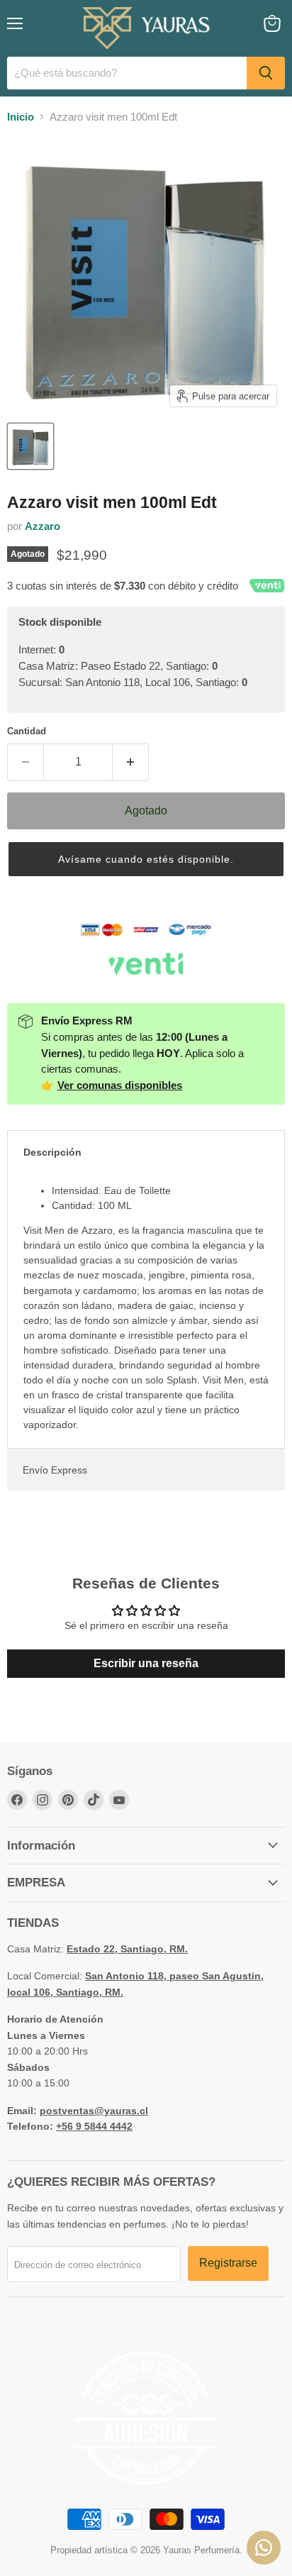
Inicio (21, 117)
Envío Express (55, 1470)
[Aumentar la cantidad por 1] (131, 762)
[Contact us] (264, 2548)
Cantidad (27, 731)
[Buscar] (266, 73)
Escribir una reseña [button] (146, 1663)
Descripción (52, 1152)
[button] (146, 859)
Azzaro (43, 526)
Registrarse (228, 2263)
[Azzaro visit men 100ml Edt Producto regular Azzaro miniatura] (30, 446)
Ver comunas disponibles (120, 1085)
